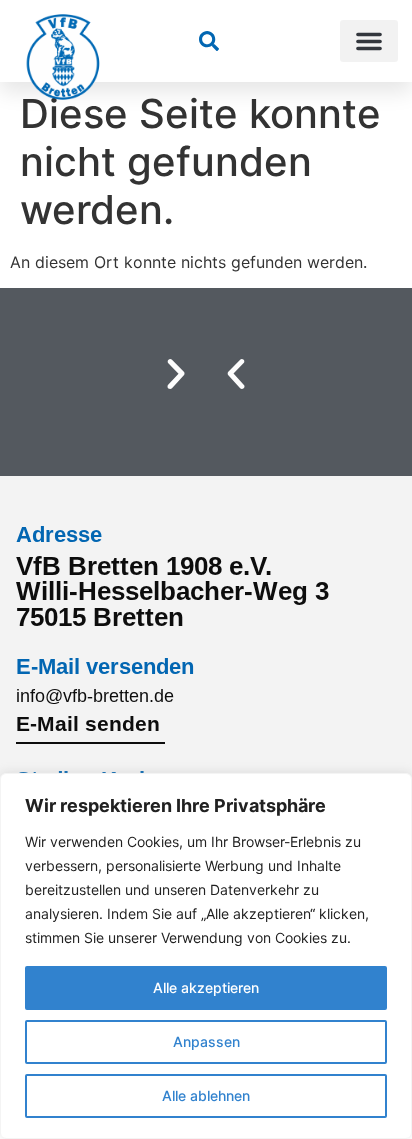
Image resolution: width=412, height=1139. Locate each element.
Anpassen (206, 1041)
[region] (206, 956)
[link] (209, 41)
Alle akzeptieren (206, 987)
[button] (369, 41)
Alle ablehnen (206, 1095)
